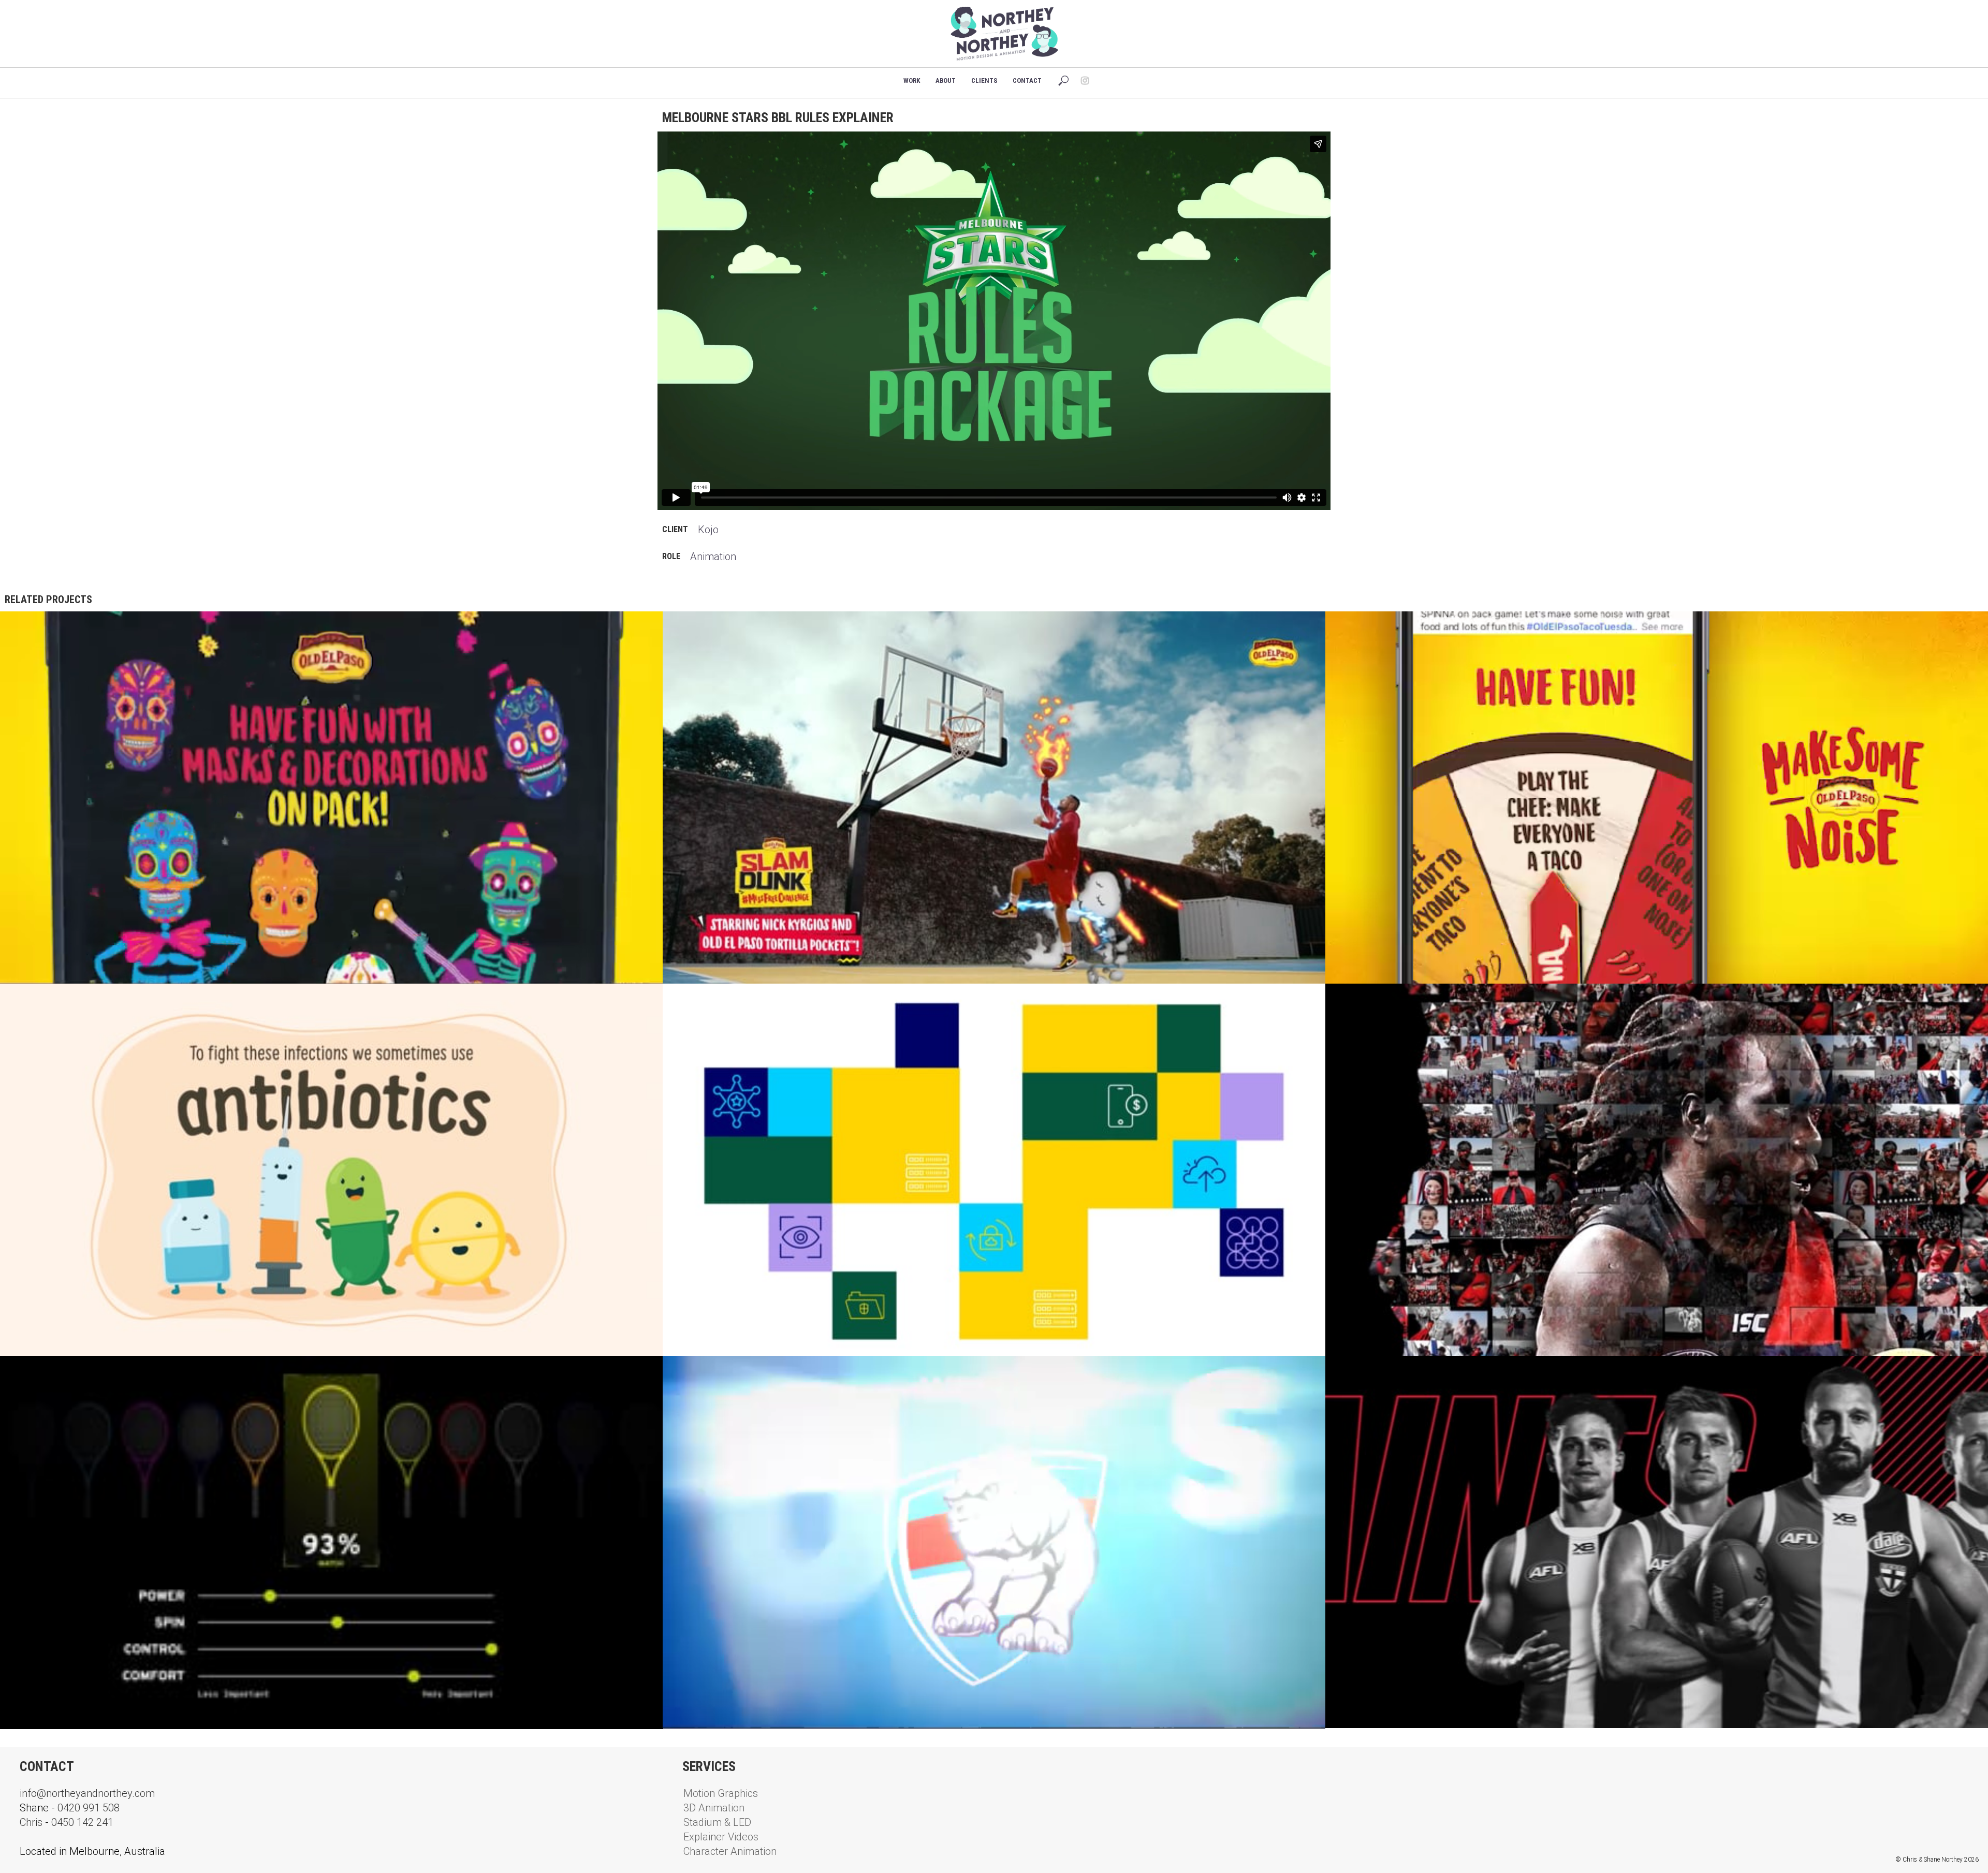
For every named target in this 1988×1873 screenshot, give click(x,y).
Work (912, 81)
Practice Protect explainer (735, 1000)
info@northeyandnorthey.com (87, 1793)
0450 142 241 (82, 1822)
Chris (31, 1822)
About (946, 81)
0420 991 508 (89, 1808)
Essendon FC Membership (1390, 1000)
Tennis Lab (34, 1372)
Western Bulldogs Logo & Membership (757, 1372)
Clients (984, 81)
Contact (1027, 81)
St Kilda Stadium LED (1381, 1372)
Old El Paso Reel (46, 628)
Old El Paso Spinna (1377, 628)
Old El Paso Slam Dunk (722, 628)
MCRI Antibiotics (48, 1000)
